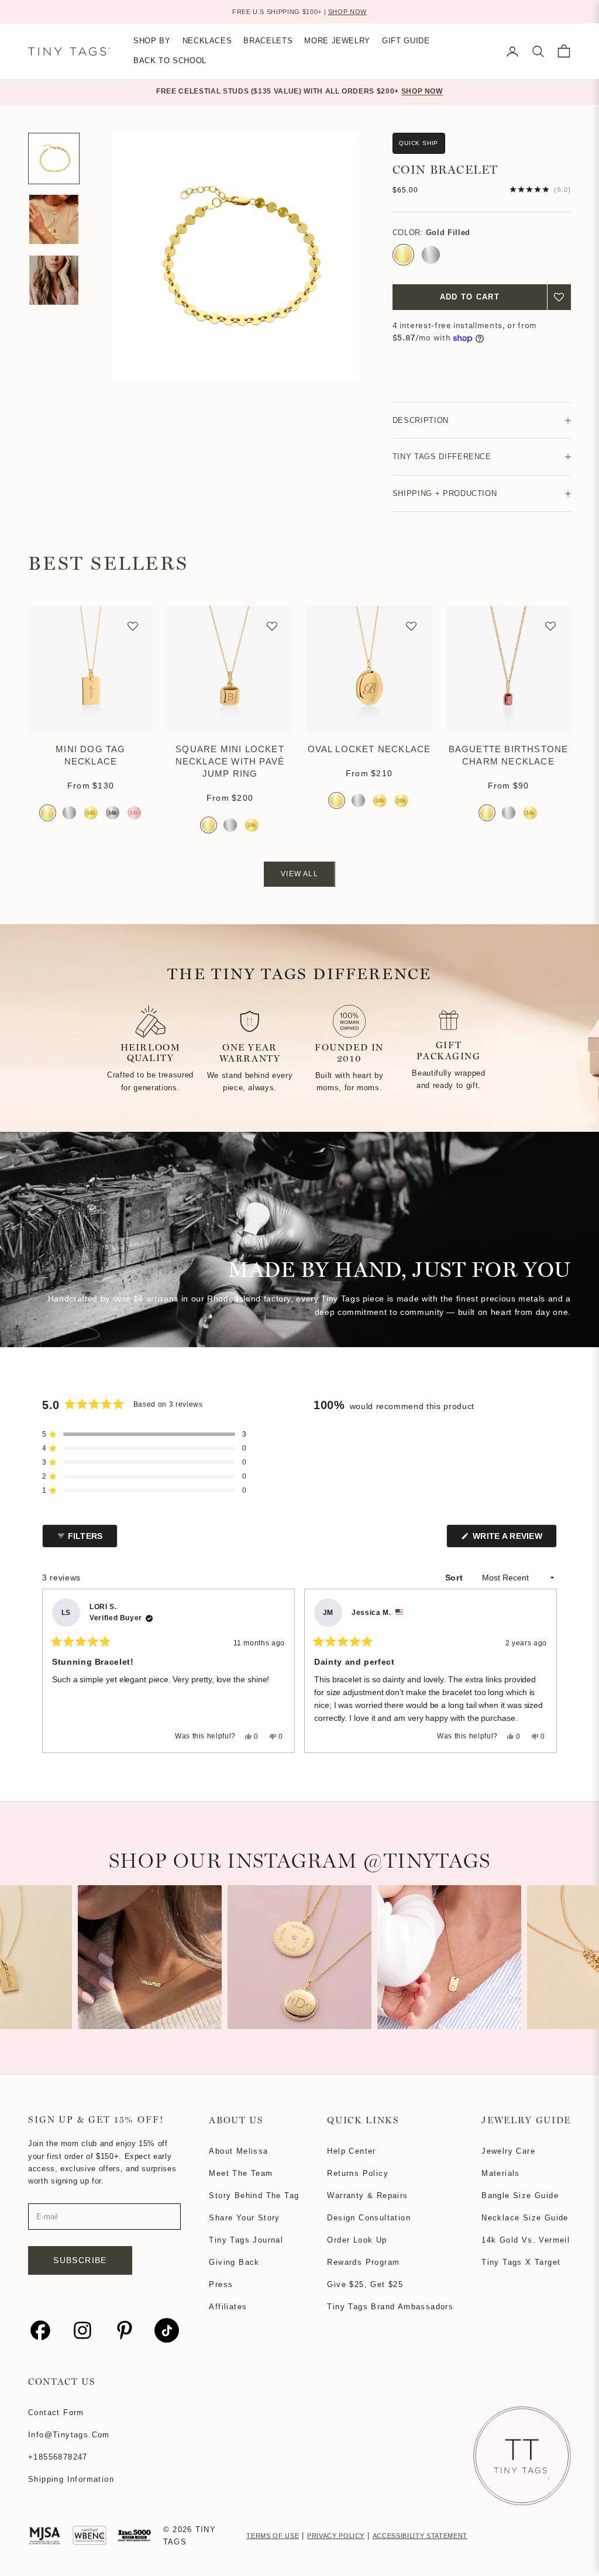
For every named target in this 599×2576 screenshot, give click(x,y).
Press (221, 2284)
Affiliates (228, 2307)
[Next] (543, 1671)
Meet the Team (241, 2173)
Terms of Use (273, 2536)
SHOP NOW (347, 12)
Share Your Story (244, 2218)
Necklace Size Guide (525, 2218)
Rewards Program (363, 2262)
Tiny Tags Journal (246, 2240)
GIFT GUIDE (406, 41)
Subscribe (80, 2260)
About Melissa (238, 2151)
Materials (501, 2173)
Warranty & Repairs (367, 2196)
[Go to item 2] (54, 219)
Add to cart (470, 297)
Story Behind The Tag (254, 2196)
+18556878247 (58, 2457)
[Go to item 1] (54, 159)
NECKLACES (207, 41)
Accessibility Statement (420, 2536)
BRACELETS (268, 41)
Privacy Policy (336, 2536)
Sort (455, 1578)
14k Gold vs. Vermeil (526, 2240)
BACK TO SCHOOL (170, 61)
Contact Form (56, 2413)
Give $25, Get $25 (365, 2284)
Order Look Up (357, 2240)
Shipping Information (71, 2479)
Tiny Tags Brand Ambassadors (390, 2307)
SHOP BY (152, 41)
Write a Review (514, 1539)
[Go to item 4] (54, 280)
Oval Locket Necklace (369, 749)
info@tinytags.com (69, 2435)
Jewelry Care (508, 2151)
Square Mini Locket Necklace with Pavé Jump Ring (230, 761)
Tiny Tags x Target (521, 2262)
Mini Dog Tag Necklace (90, 755)
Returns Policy (358, 2173)
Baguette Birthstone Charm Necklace (509, 755)
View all (299, 874)
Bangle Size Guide (520, 2196)
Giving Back (234, 2262)
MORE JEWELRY (337, 41)
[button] (559, 297)
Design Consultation (369, 2218)
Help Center (351, 2151)
